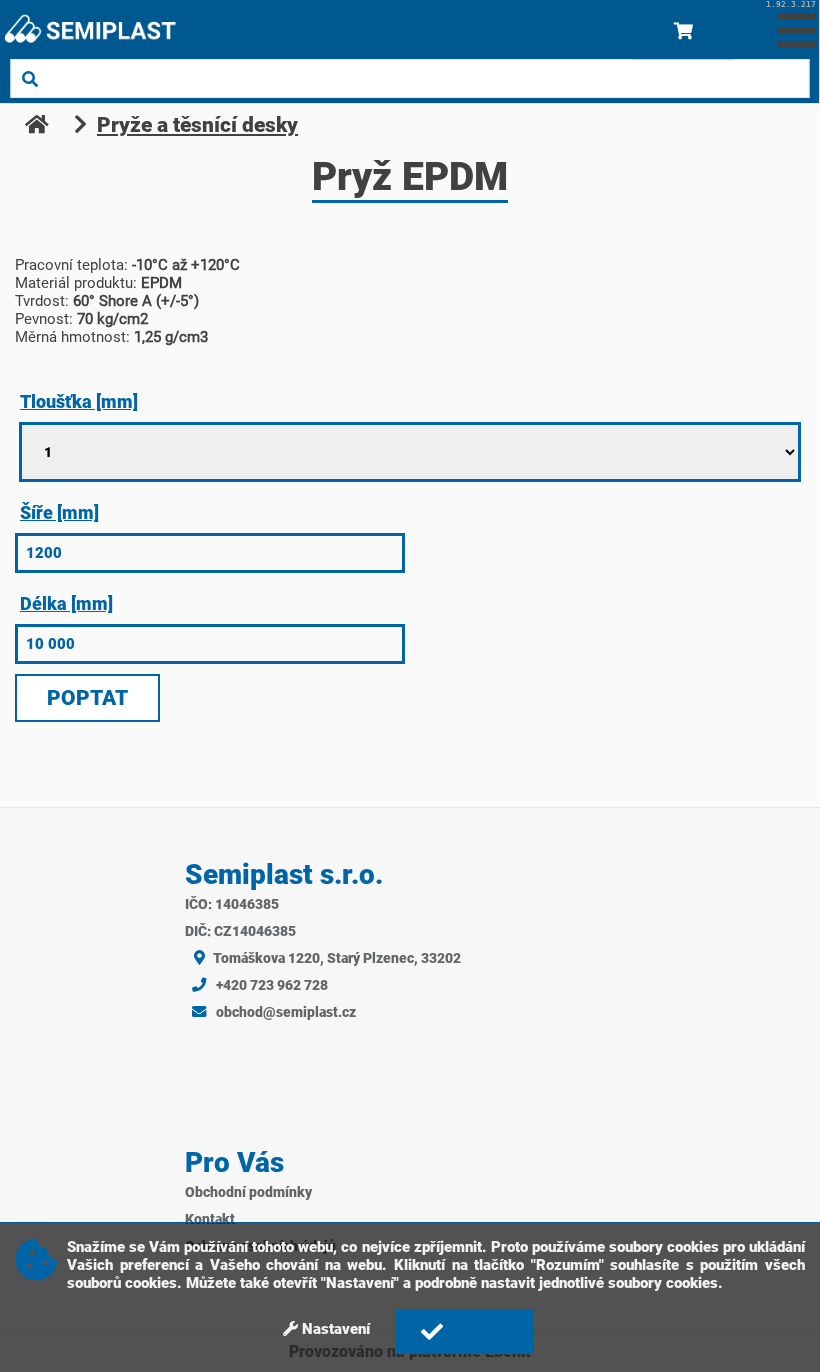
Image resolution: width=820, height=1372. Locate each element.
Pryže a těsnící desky (197, 125)
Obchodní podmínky (248, 1192)
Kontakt (210, 1219)
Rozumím (479, 1331)
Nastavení (334, 1329)
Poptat (87, 698)
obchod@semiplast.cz (284, 1012)
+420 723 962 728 (270, 985)
